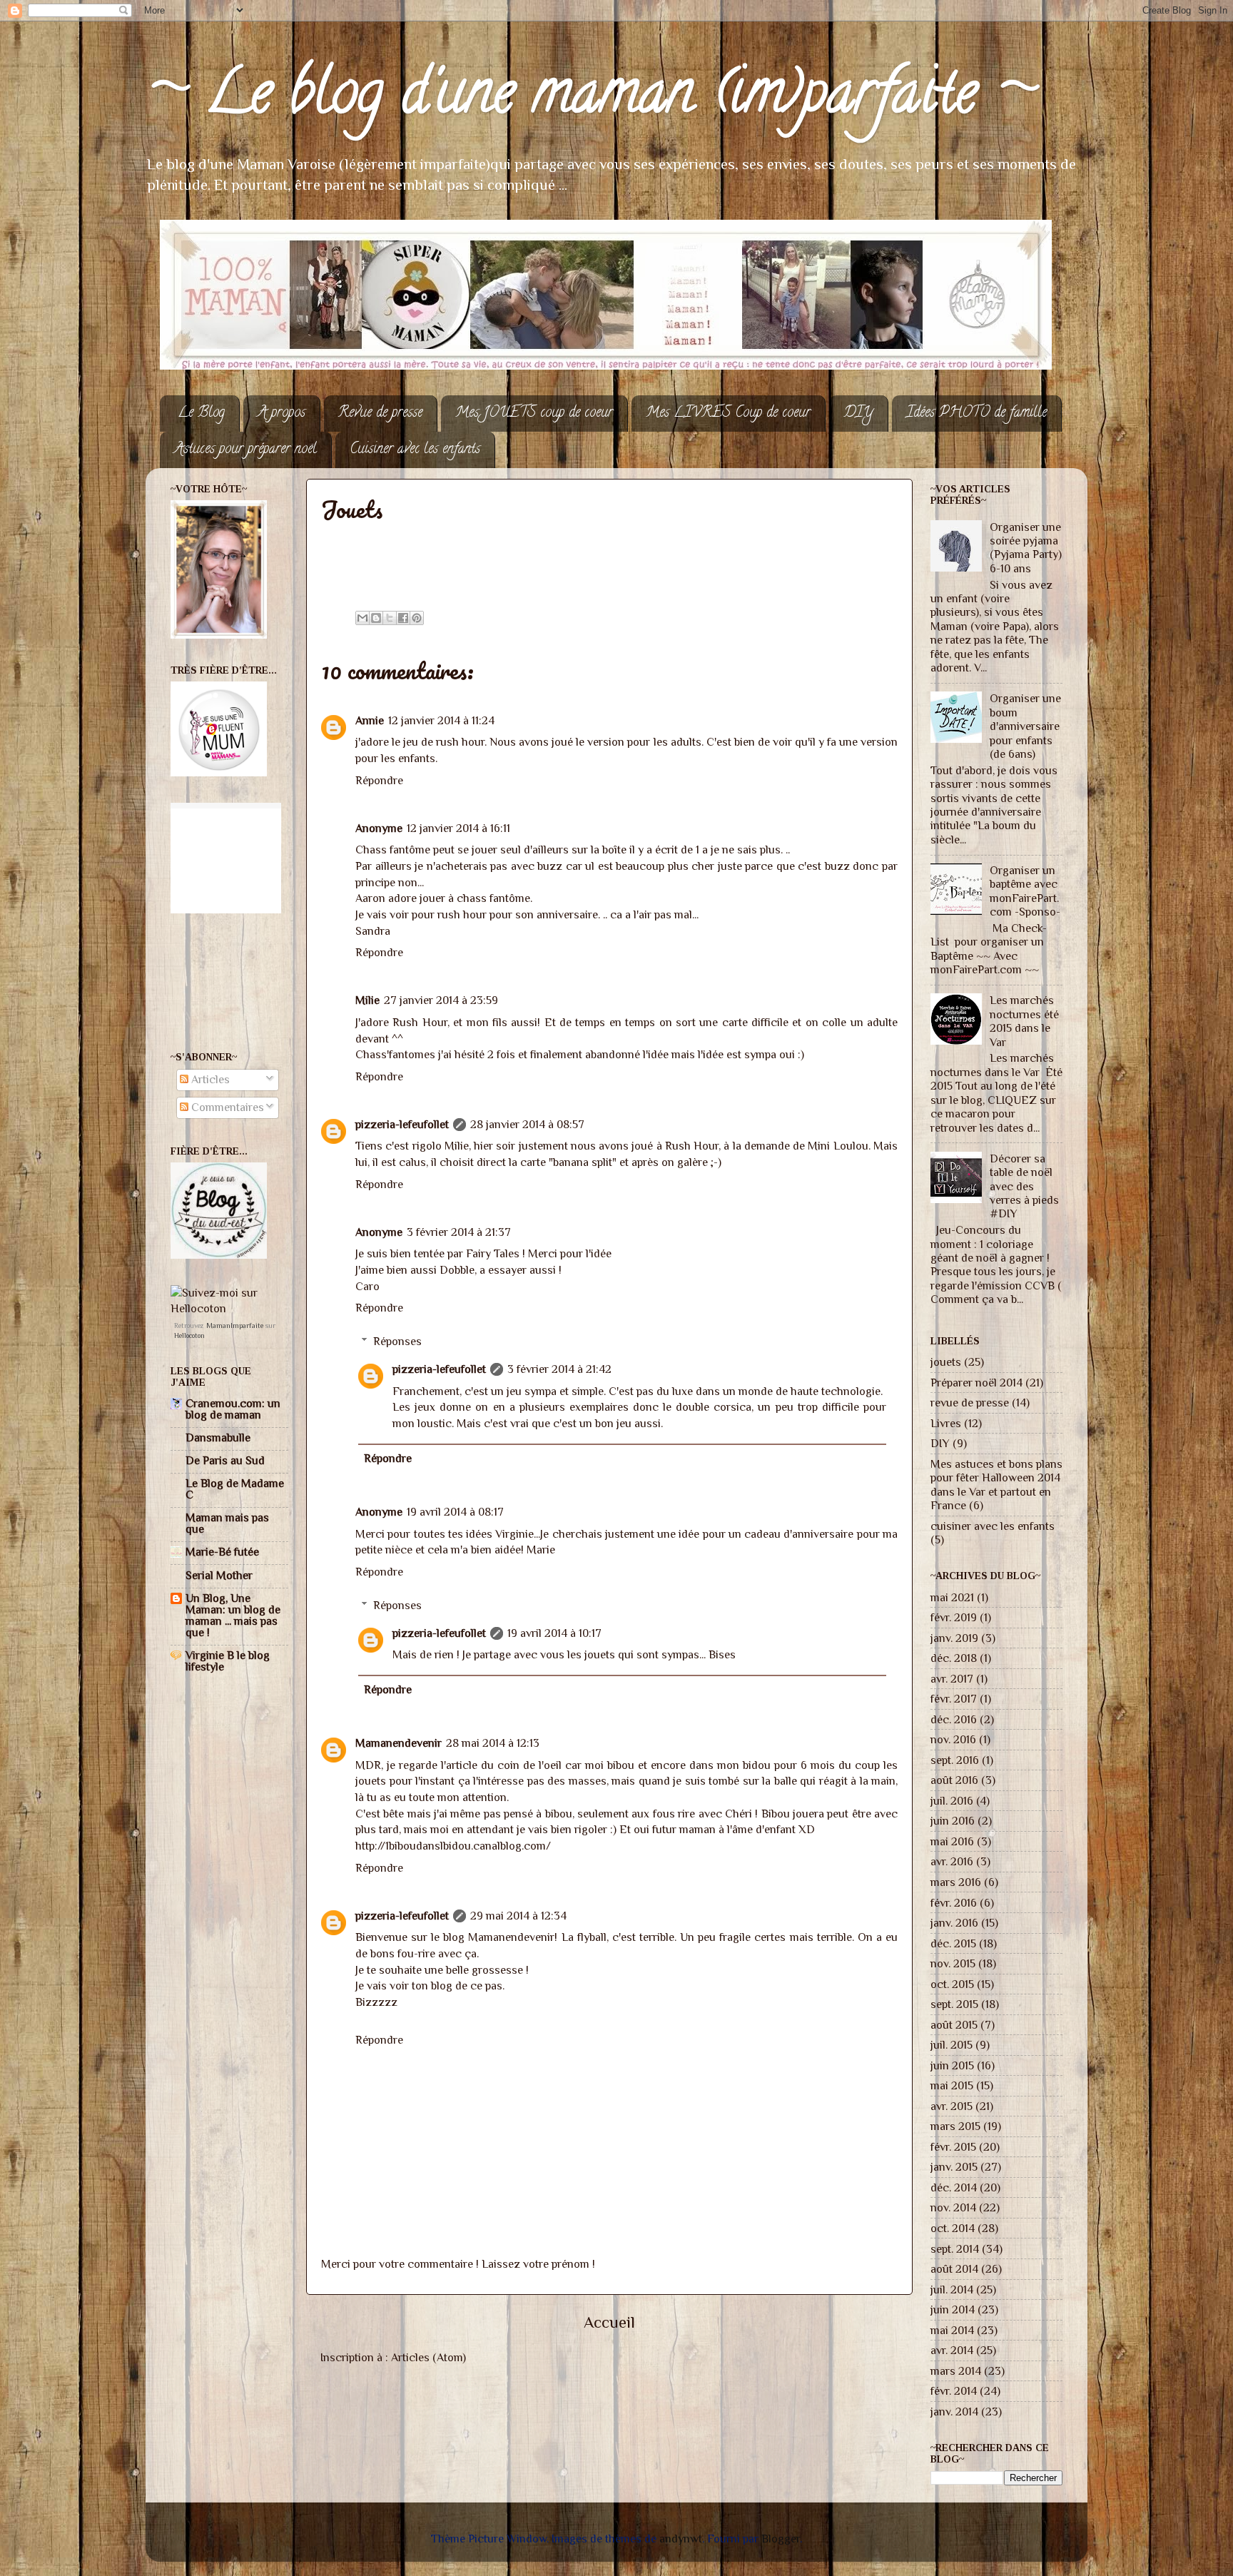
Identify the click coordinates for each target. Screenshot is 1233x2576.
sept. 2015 (954, 2004)
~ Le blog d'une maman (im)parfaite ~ (591, 98)
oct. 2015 (952, 1984)
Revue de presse (380, 414)
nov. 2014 (953, 2207)
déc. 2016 (954, 1719)
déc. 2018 (954, 1658)
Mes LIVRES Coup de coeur (728, 414)
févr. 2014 (954, 2391)
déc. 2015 (953, 1943)
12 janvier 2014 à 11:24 (441, 720)
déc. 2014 (954, 2187)
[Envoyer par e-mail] (362, 618)
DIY (858, 414)
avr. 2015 (952, 2106)
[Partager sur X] (390, 618)
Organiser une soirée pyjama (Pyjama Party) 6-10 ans (1026, 548)
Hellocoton (189, 1335)
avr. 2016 (952, 1861)
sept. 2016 (955, 1760)
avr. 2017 (952, 1679)
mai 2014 (952, 2330)
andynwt (681, 2539)
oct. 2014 (953, 2228)
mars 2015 (955, 2126)
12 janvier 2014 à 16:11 (458, 828)
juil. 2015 (952, 2045)
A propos (281, 414)
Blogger (781, 2539)
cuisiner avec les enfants (993, 1526)
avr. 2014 (952, 2350)
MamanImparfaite (235, 1325)
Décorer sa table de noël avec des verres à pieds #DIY (1024, 1186)
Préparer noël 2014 (976, 1383)
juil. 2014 (952, 2290)
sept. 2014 (955, 2249)
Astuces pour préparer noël (245, 450)
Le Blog (201, 414)
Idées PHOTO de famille (976, 414)
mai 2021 (952, 1597)
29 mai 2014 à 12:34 (518, 1916)
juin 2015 (952, 2065)
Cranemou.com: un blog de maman (233, 1409)
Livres (946, 1423)
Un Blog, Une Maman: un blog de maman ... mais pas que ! (233, 1615)
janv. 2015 (954, 2167)
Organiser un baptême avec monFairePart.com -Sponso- (1025, 891)
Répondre (379, 780)
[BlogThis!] (376, 618)
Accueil (609, 2322)
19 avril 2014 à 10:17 (554, 1633)
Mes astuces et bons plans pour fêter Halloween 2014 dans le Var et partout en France (996, 1485)
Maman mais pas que (227, 1523)
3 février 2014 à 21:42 (559, 1369)
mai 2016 (952, 1841)
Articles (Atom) (428, 2357)
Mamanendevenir (399, 1743)
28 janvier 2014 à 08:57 (527, 1124)
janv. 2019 (954, 1638)
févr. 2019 (954, 1617)
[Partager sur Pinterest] (417, 618)
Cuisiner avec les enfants (415, 450)
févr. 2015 (953, 2147)
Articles (209, 1079)
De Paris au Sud (225, 1460)
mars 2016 (956, 1882)
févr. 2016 (954, 1903)
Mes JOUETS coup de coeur (534, 414)
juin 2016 (953, 1821)
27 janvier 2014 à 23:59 (441, 1000)
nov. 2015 (953, 1963)
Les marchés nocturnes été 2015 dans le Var (1024, 1021)
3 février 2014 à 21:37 (459, 1232)
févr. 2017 (954, 1699)
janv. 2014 (954, 2412)
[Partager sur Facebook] (403, 618)
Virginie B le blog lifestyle (228, 1661)
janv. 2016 (954, 1923)
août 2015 (954, 2025)
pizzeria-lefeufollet (402, 1124)
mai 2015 (952, 2085)
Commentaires (226, 1107)
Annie (370, 720)
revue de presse (970, 1403)
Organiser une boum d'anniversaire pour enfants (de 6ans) (1025, 726)
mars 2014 (956, 2371)
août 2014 (954, 2269)
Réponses (397, 1341)
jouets (946, 1362)
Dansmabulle (218, 1437)
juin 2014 (953, 2309)
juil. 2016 (952, 1801)
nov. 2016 (953, 1739)
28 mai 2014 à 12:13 (493, 1743)
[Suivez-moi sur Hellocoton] (229, 1308)
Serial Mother (219, 1575)
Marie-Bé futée (222, 1552)
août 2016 (954, 1780)
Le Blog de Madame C (235, 1489)
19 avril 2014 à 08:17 (455, 1512)
